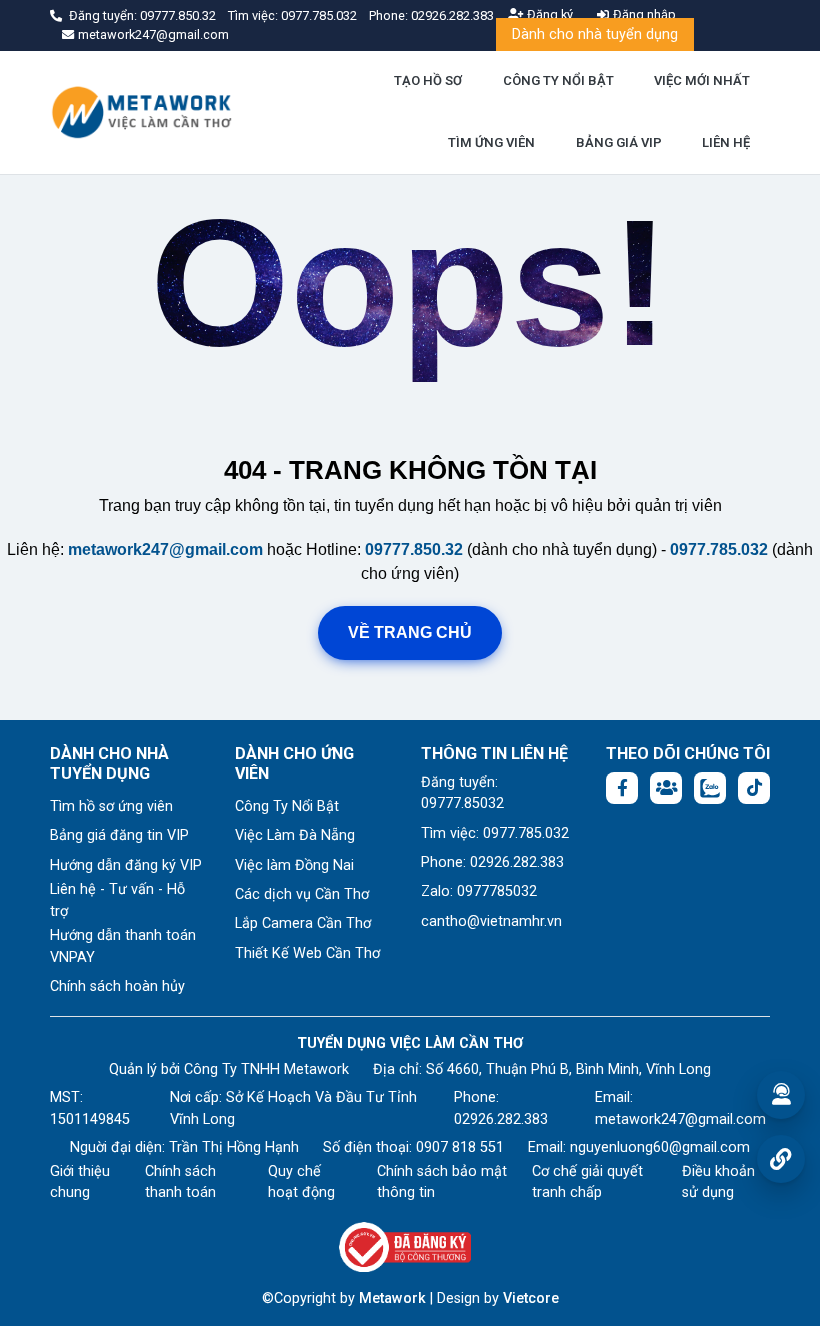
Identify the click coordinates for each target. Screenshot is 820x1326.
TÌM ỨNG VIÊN (491, 142)
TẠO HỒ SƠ (428, 80)
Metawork (392, 1298)
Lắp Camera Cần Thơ (303, 923)
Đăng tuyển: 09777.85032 (462, 793)
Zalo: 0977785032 (479, 891)
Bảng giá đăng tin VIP (119, 835)
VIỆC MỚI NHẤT (702, 80)
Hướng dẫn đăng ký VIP (126, 865)
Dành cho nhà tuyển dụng (595, 34)
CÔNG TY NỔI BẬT (558, 80)
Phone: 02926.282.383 (492, 862)
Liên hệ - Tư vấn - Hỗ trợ (117, 900)
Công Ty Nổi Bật (287, 806)
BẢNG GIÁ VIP (619, 142)
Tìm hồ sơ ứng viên (111, 806)
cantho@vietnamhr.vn (491, 921)
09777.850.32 (179, 15)
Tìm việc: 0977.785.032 (495, 833)
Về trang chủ (410, 632)
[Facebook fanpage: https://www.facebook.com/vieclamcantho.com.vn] (622, 788)
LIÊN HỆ (726, 142)
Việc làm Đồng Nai (294, 865)
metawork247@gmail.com (165, 549)
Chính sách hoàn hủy (117, 986)
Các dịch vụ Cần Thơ (302, 894)
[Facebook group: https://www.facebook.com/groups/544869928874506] (666, 788)
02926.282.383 (452, 15)
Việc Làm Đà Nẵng (295, 835)
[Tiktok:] (754, 788)
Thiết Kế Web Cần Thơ (307, 953)
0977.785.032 (320, 15)
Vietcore (531, 1298)
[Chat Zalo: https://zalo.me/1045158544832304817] (710, 788)
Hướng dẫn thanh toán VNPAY (123, 946)
